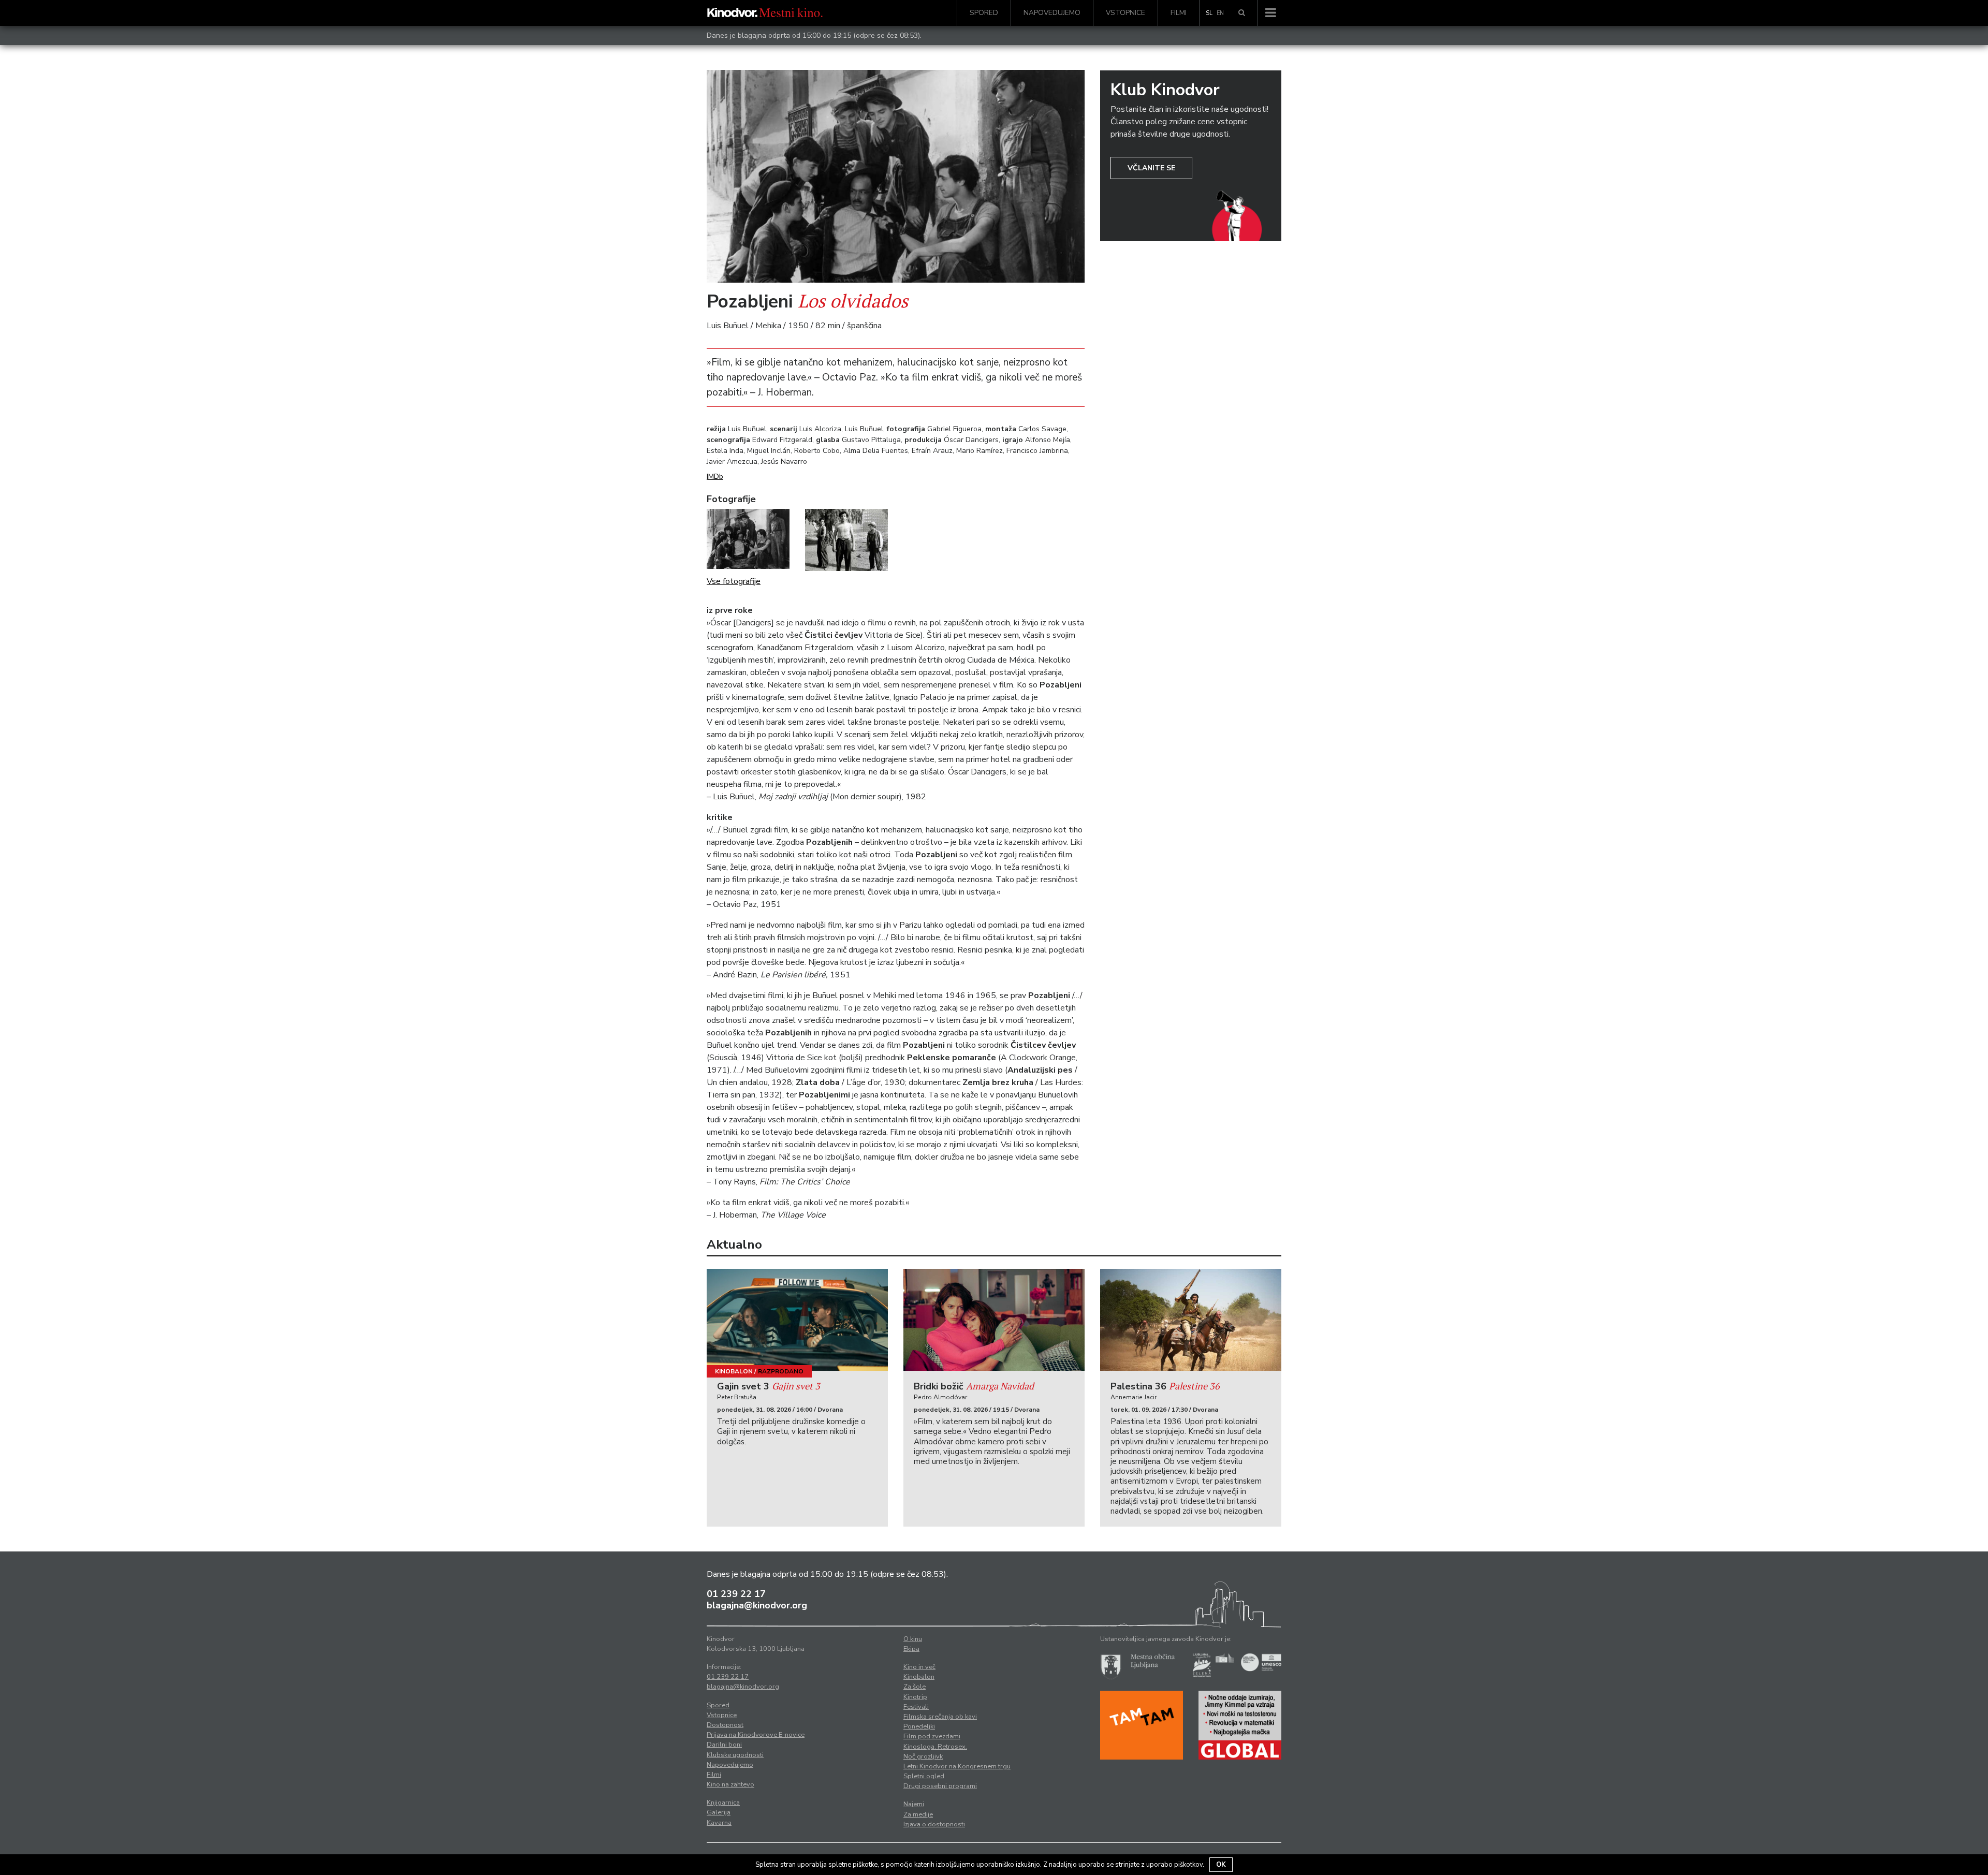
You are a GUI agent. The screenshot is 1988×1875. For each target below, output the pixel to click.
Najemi (914, 1804)
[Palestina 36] (1191, 1320)
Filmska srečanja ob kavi (940, 1717)
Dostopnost (725, 1725)
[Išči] (1242, 13)
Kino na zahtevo (730, 1784)
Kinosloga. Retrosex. (935, 1747)
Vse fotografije (734, 581)
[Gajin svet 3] (797, 1320)
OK (1221, 1865)
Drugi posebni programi (940, 1786)
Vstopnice (1125, 13)
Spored (984, 13)
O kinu (913, 1639)
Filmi (1179, 13)
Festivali (916, 1707)
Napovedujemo (1052, 13)
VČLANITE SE (1151, 168)
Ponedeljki (919, 1726)
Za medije (918, 1814)
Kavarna (719, 1823)
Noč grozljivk (923, 1756)
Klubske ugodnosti (735, 1755)
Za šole (915, 1687)
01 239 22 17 (736, 1594)
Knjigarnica (723, 1803)
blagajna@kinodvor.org (757, 1605)
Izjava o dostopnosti (934, 1824)
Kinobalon (734, 1371)
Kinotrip (915, 1697)
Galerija (719, 1812)
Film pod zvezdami (932, 1736)
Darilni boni (724, 1745)
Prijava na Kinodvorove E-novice (756, 1735)
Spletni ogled (924, 1776)
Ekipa (911, 1649)
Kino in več (919, 1667)
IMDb (715, 477)
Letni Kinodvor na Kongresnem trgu (957, 1766)
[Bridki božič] (994, 1320)
